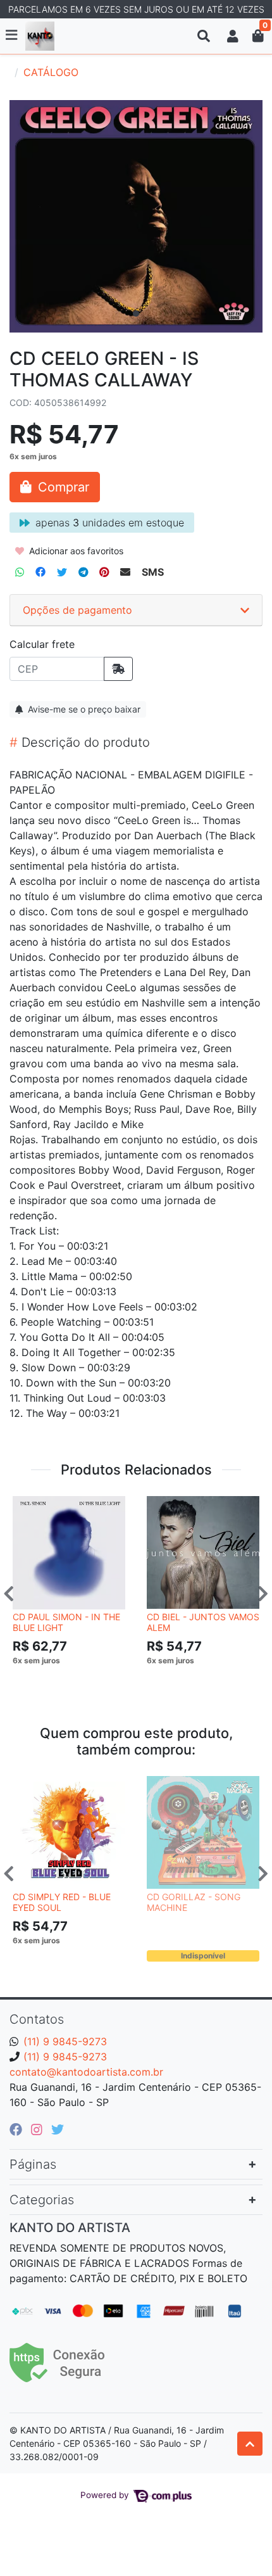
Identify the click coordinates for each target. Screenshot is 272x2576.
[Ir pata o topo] (250, 2444)
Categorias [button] (42, 2200)
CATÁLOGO (51, 72)
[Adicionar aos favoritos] (28, 1507)
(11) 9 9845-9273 (65, 2041)
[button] (233, 36)
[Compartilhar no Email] (125, 572)
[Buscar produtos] (204, 36)
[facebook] (18, 2129)
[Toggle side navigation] (13, 35)
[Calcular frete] (118, 669)
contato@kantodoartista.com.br (86, 2072)
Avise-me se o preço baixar (83, 709)
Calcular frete (42, 644)
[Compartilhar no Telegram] (83, 572)
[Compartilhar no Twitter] (62, 572)
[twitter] (58, 2129)
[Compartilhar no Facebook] (40, 572)
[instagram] (39, 2129)
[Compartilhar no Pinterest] (104, 572)
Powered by (106, 2495)
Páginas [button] (33, 2164)
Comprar (75, 1680)
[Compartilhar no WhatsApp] (20, 572)
